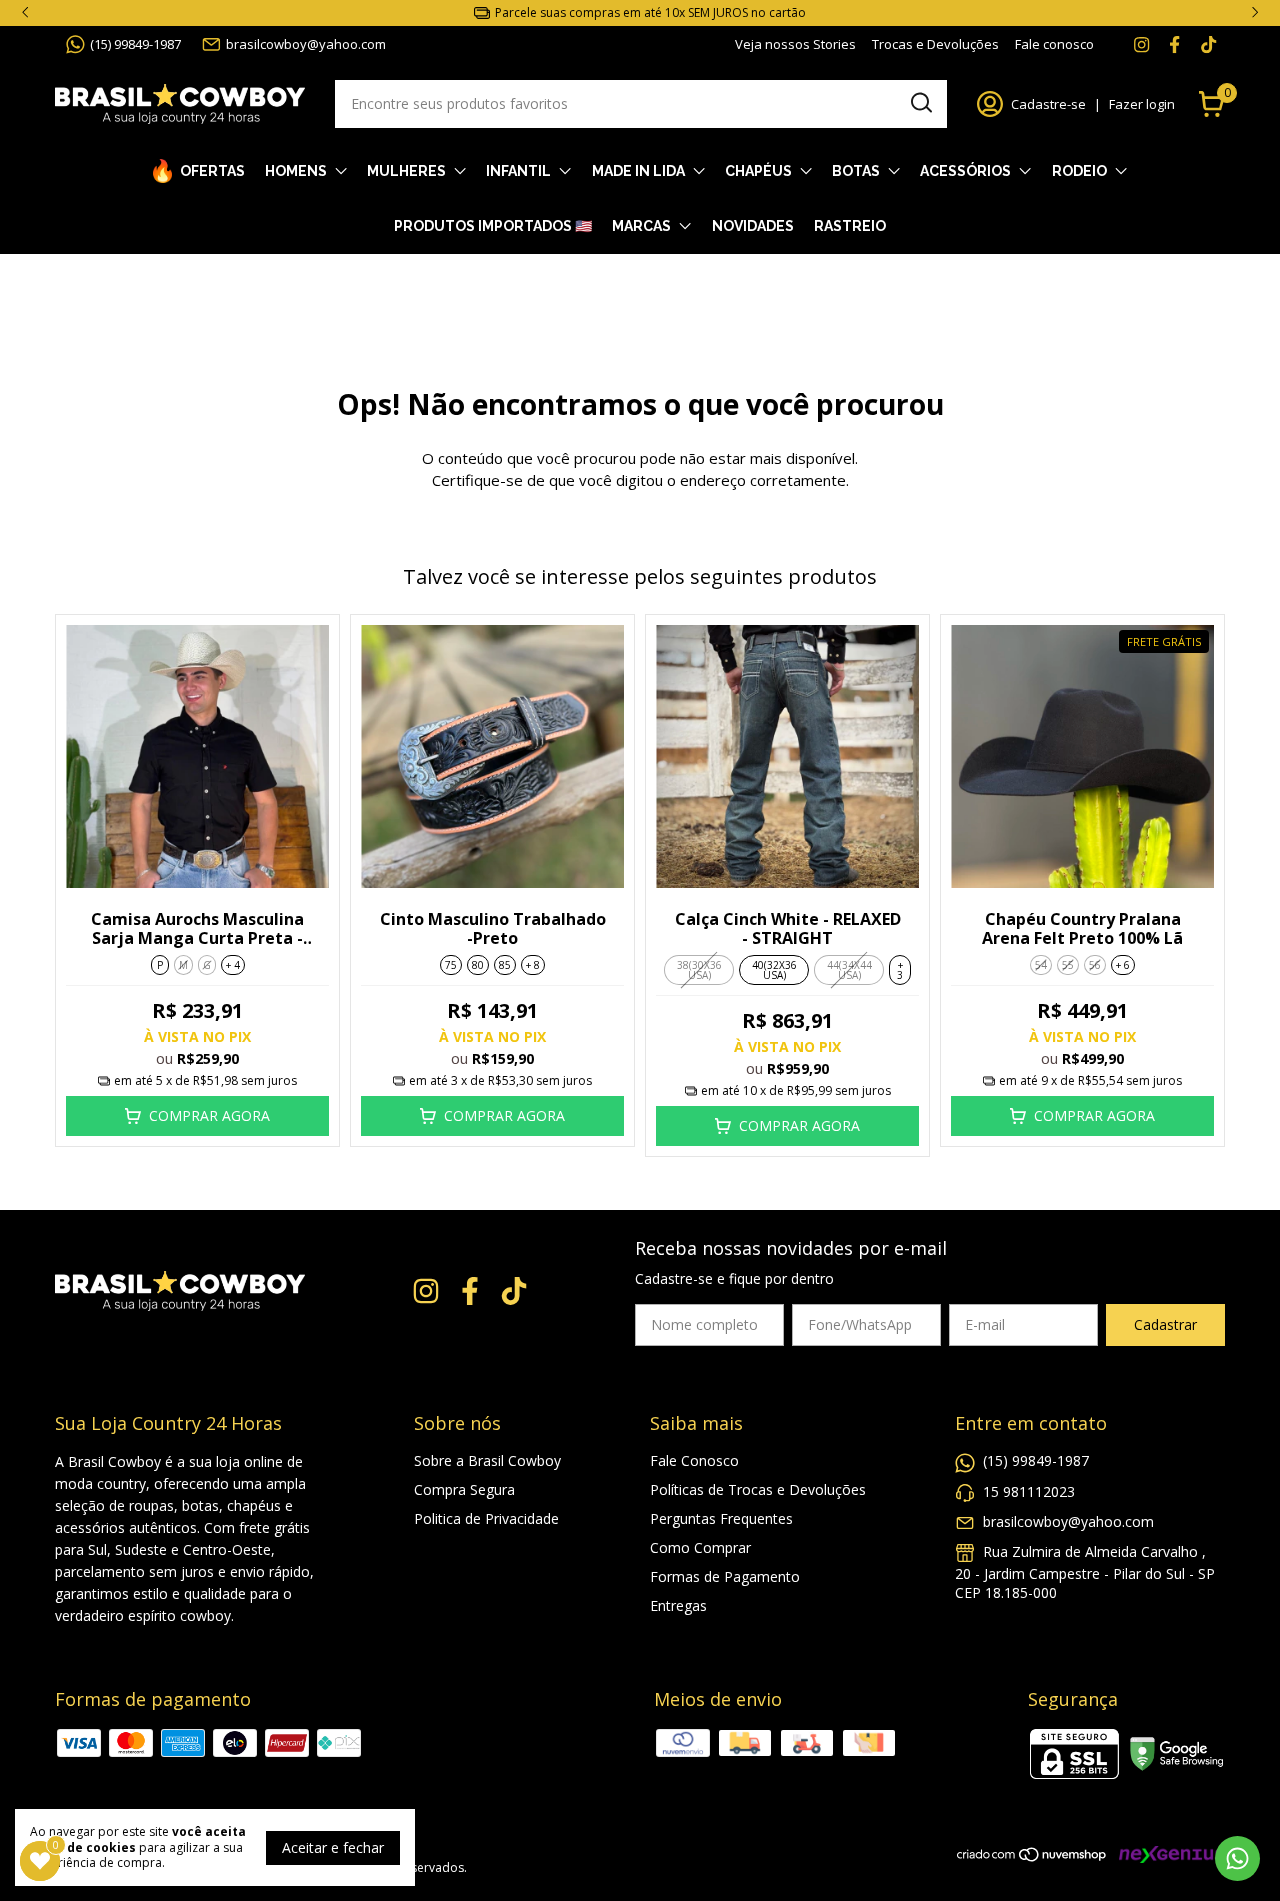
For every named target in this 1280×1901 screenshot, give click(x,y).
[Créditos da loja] (1167, 1854)
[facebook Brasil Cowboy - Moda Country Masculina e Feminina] (1174, 44)
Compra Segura (464, 1489)
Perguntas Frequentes (721, 1518)
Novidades (753, 226)
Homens (296, 171)
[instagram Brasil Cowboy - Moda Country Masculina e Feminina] (1141, 44)
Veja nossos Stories (795, 44)
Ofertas (212, 171)
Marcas (641, 226)
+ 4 (233, 965)
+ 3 (900, 970)
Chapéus (758, 171)
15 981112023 (1029, 1491)
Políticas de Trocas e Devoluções (758, 1489)
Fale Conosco (694, 1460)
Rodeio (1079, 171)
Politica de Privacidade (486, 1518)
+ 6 (1123, 965)
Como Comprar (700, 1547)
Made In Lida (638, 171)
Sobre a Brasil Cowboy (487, 1460)
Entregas (678, 1605)
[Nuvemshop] (1032, 1857)
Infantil (518, 171)
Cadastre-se (1048, 104)
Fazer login (1142, 104)
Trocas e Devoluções (935, 44)
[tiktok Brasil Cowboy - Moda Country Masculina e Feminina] (1208, 44)
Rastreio (850, 226)
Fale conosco (1054, 44)
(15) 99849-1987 (135, 44)
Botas (856, 171)
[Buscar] (920, 103)
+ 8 (533, 965)
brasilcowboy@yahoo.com (306, 44)
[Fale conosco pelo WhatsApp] (1237, 1858)
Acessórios (965, 171)
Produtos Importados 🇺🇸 (493, 226)
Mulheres (406, 171)
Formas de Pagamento (725, 1576)
